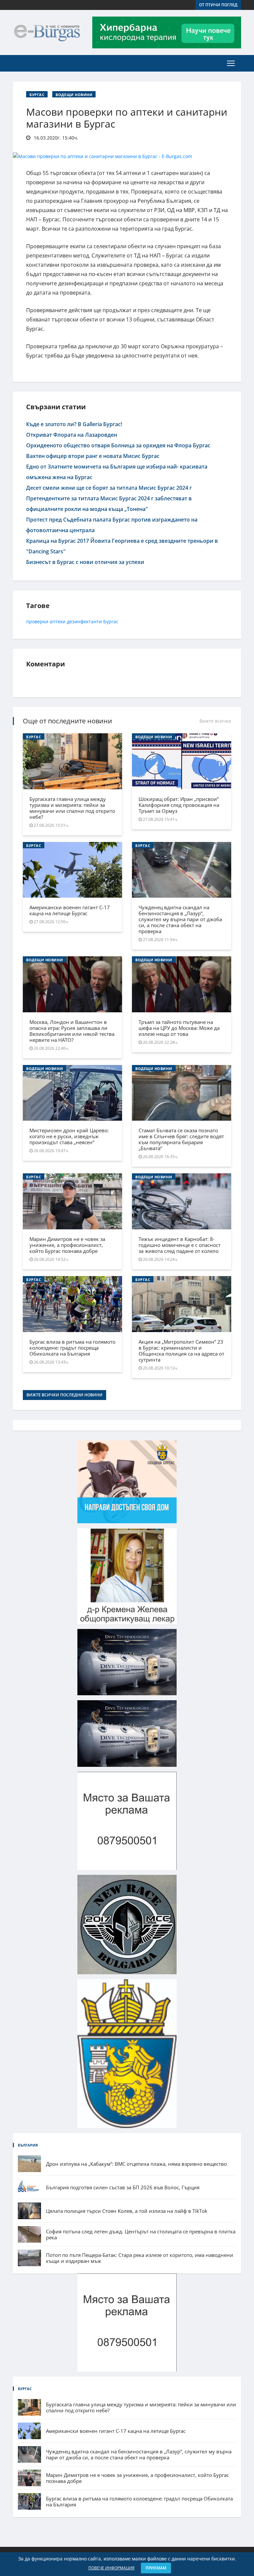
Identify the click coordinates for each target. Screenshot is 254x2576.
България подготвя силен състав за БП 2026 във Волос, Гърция (123, 2187)
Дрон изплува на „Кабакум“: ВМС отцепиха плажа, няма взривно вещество (136, 2164)
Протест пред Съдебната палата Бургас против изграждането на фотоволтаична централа (112, 525)
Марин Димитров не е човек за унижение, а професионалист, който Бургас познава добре (67, 1245)
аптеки (58, 621)
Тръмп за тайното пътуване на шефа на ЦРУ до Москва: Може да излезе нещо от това (179, 1028)
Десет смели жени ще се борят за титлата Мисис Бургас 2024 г (109, 488)
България (28, 2145)
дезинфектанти (84, 621)
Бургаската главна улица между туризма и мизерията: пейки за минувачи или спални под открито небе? (72, 808)
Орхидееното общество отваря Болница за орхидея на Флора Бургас (118, 445)
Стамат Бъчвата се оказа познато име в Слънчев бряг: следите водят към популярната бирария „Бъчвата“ (181, 1139)
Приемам (156, 2568)
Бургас (37, 95)
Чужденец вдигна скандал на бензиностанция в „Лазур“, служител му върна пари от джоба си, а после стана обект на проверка (180, 919)
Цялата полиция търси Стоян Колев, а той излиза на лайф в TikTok (127, 2211)
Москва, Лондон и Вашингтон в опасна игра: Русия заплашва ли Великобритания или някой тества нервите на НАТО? (72, 1031)
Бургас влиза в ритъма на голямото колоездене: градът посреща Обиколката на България (72, 1348)
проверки (37, 621)
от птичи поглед (218, 5)
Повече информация (111, 2568)
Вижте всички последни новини (64, 1395)
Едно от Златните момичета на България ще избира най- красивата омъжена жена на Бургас (117, 472)
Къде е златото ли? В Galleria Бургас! (74, 424)
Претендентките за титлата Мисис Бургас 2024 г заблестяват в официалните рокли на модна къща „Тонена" (109, 504)
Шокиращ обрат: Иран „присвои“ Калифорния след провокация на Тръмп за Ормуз (179, 805)
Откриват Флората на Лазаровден (72, 435)
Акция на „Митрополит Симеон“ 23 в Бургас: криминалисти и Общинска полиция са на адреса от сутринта (181, 1351)
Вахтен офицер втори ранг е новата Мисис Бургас (93, 456)
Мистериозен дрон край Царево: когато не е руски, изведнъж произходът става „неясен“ (69, 1136)
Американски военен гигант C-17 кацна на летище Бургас (70, 910)
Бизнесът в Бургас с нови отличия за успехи (85, 562)
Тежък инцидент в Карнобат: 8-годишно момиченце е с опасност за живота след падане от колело (180, 1245)
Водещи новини (74, 95)
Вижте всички (215, 721)
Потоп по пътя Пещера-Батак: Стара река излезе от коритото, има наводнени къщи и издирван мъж (140, 2258)
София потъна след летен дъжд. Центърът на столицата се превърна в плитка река (141, 2234)
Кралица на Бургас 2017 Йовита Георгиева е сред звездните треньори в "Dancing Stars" (122, 546)
